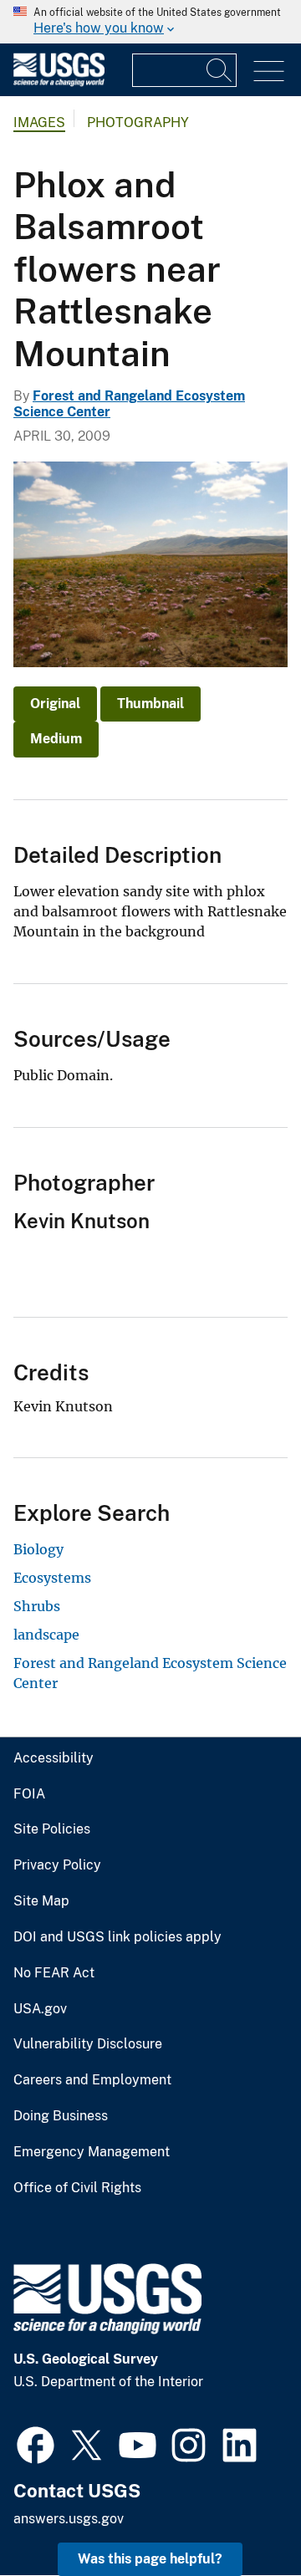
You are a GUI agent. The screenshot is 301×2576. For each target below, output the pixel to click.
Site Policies (52, 1829)
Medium (56, 739)
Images (39, 122)
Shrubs (37, 1606)
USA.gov (40, 2009)
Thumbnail (150, 704)
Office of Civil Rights (77, 2188)
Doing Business (61, 2116)
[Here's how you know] (150, 22)
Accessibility (54, 1758)
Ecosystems (52, 1578)
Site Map (41, 1901)
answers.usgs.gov (69, 2519)
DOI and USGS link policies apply (117, 1937)
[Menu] (269, 71)
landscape (46, 1635)
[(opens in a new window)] (36, 2443)
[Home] (59, 82)
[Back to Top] (240, 2515)
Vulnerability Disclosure (88, 2044)
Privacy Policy (57, 1865)
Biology (38, 1549)
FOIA (29, 1794)
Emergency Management (92, 2152)
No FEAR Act (54, 1973)
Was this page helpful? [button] (150, 2559)
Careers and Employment (92, 2080)
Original (55, 704)
